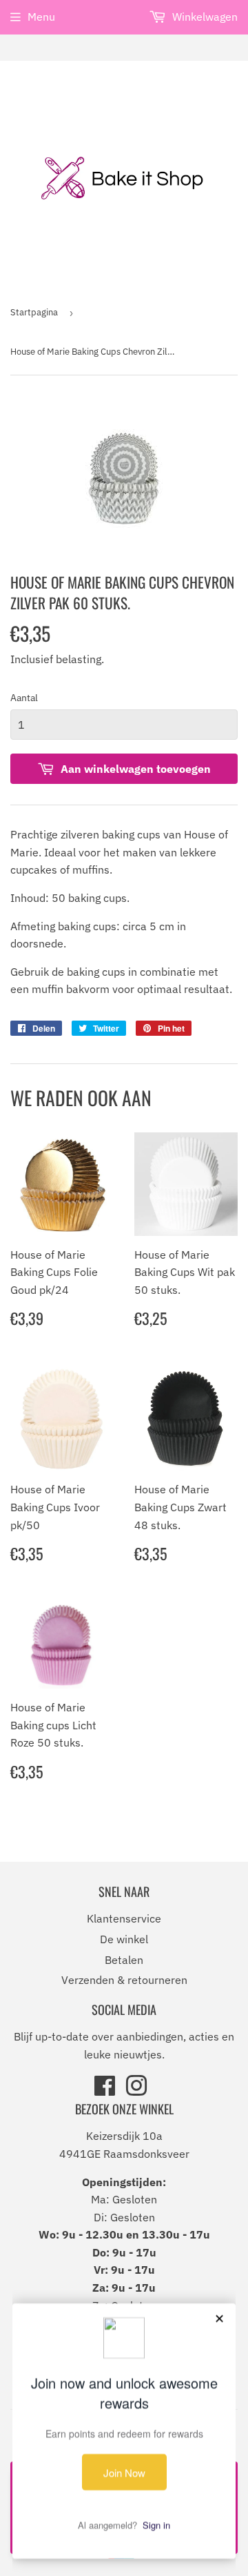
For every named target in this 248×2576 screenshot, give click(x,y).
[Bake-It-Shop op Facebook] (105, 2090)
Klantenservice (124, 1918)
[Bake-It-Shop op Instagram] (136, 2090)
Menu (41, 17)
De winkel (124, 1939)
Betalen (124, 1960)
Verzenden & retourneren (124, 1980)
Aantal (24, 698)
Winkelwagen (204, 17)
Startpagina (34, 312)
